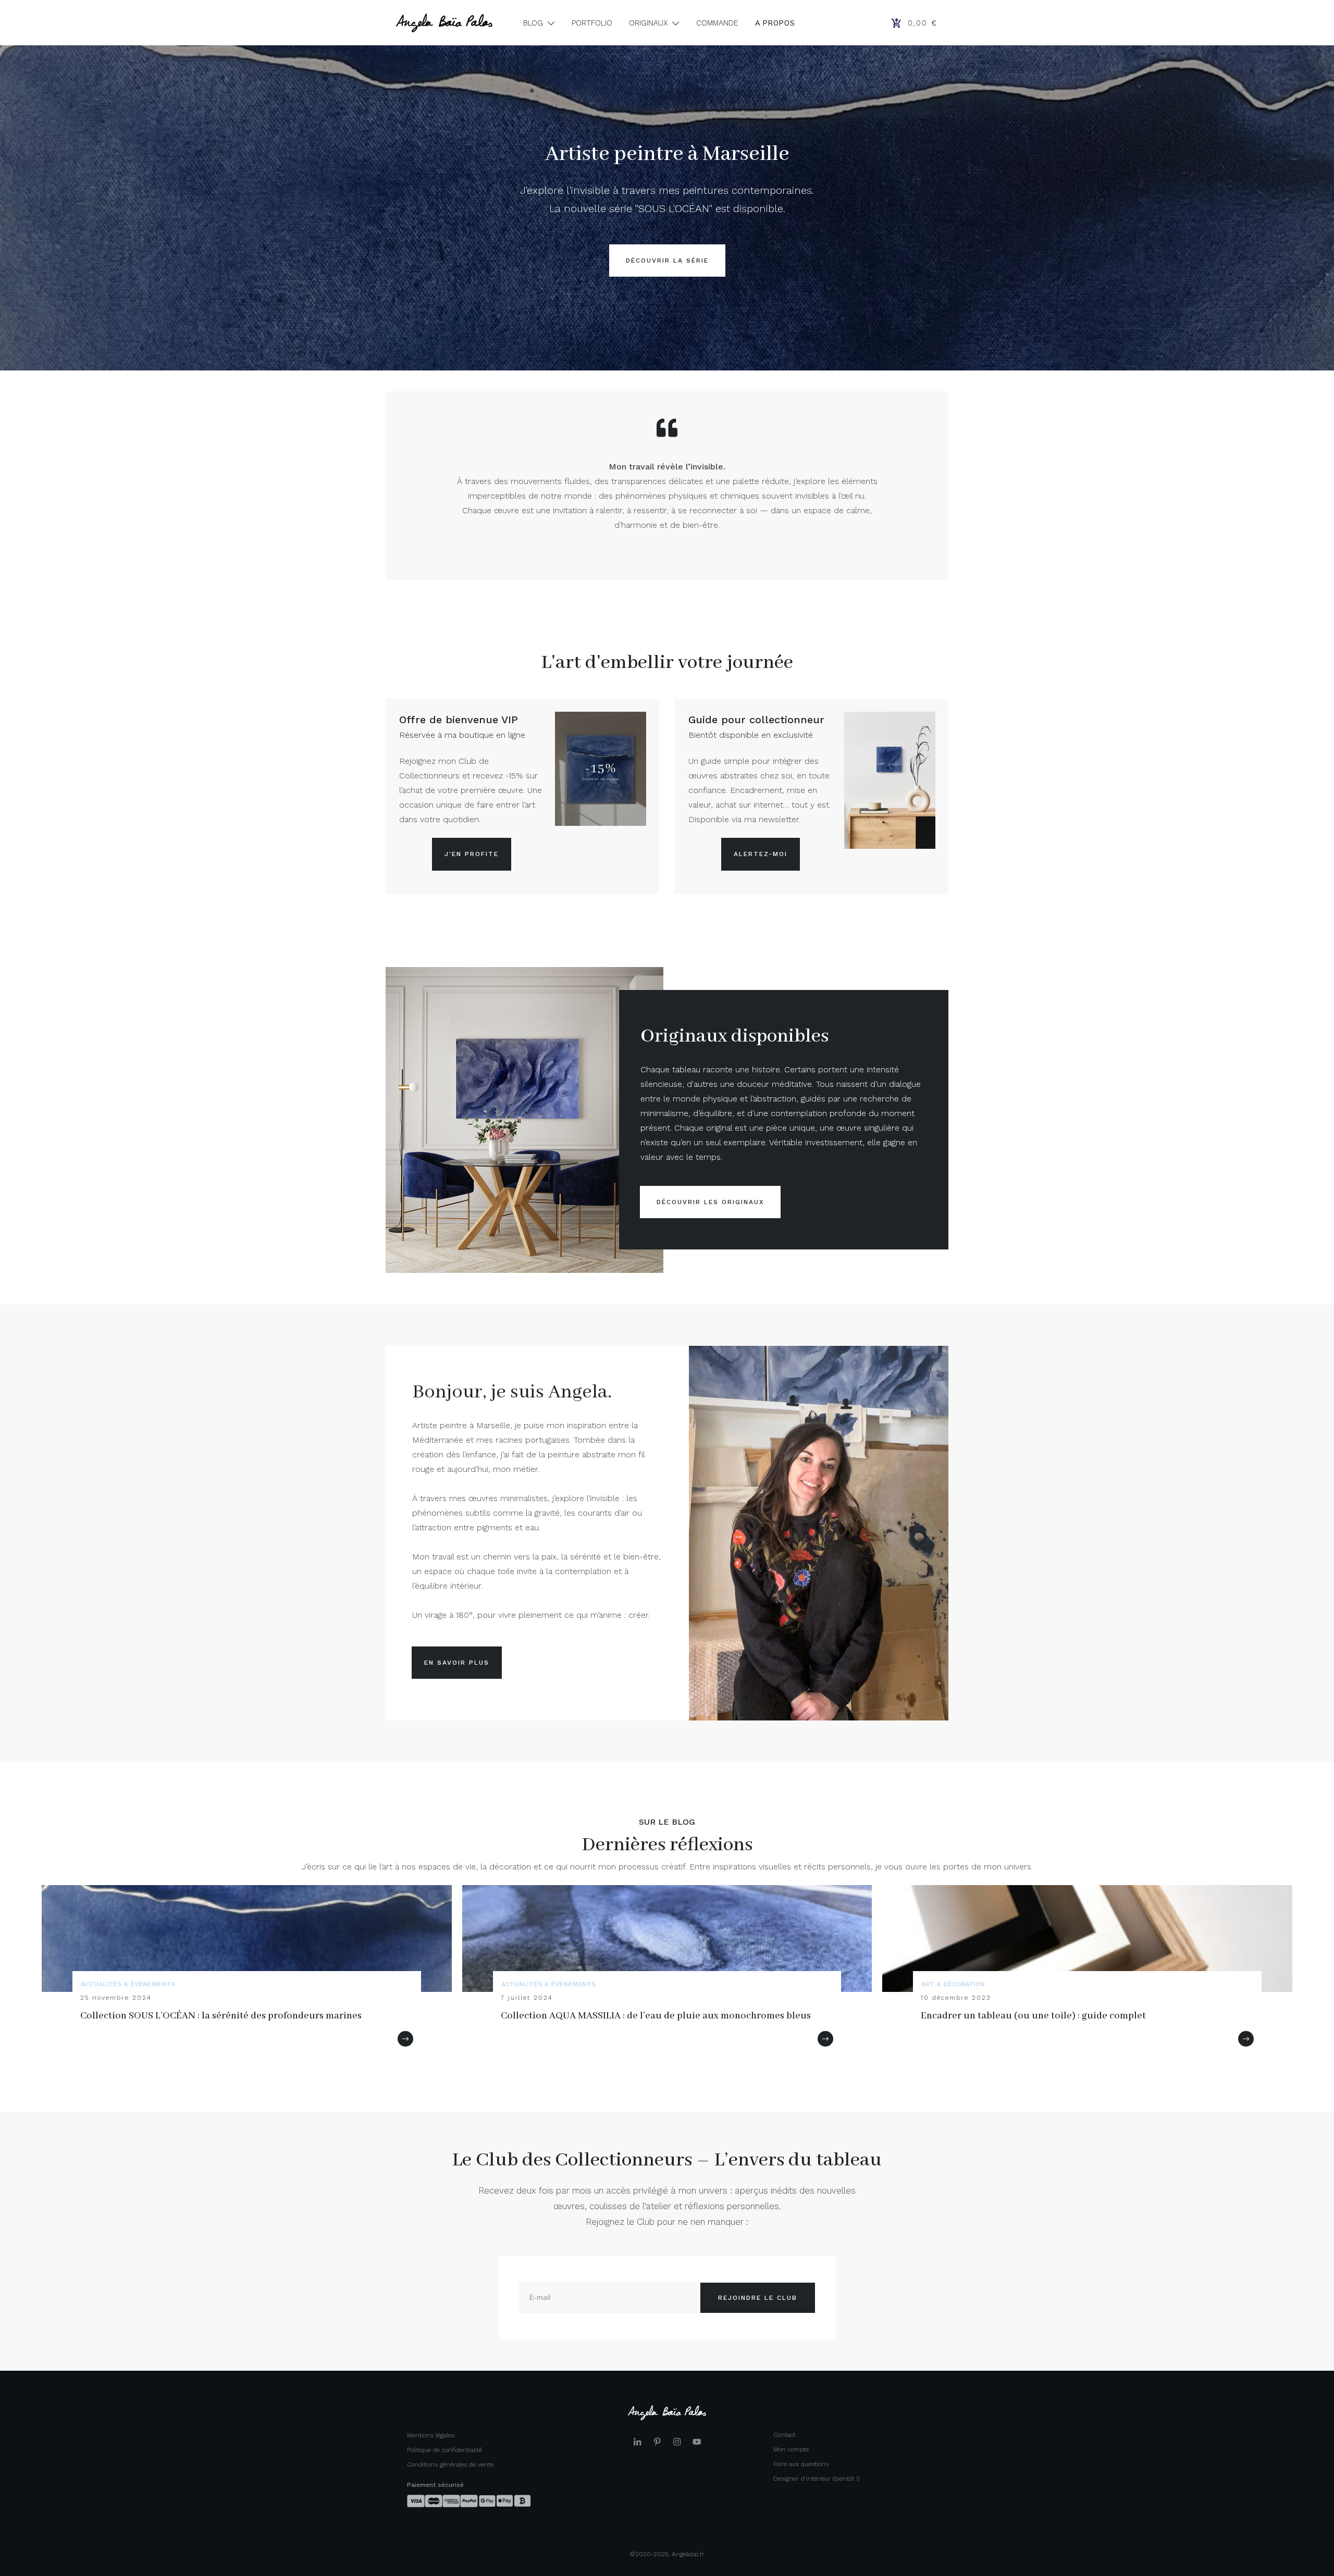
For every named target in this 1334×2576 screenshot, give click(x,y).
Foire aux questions (801, 2464)
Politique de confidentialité (444, 2450)
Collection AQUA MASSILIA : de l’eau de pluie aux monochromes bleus (656, 2016)
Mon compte (791, 2449)
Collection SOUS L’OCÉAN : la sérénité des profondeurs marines (221, 2016)
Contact (784, 2435)
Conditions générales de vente (450, 2464)
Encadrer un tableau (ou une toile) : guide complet (1033, 2016)
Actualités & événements (128, 1984)
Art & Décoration (953, 1984)
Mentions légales (431, 2435)
